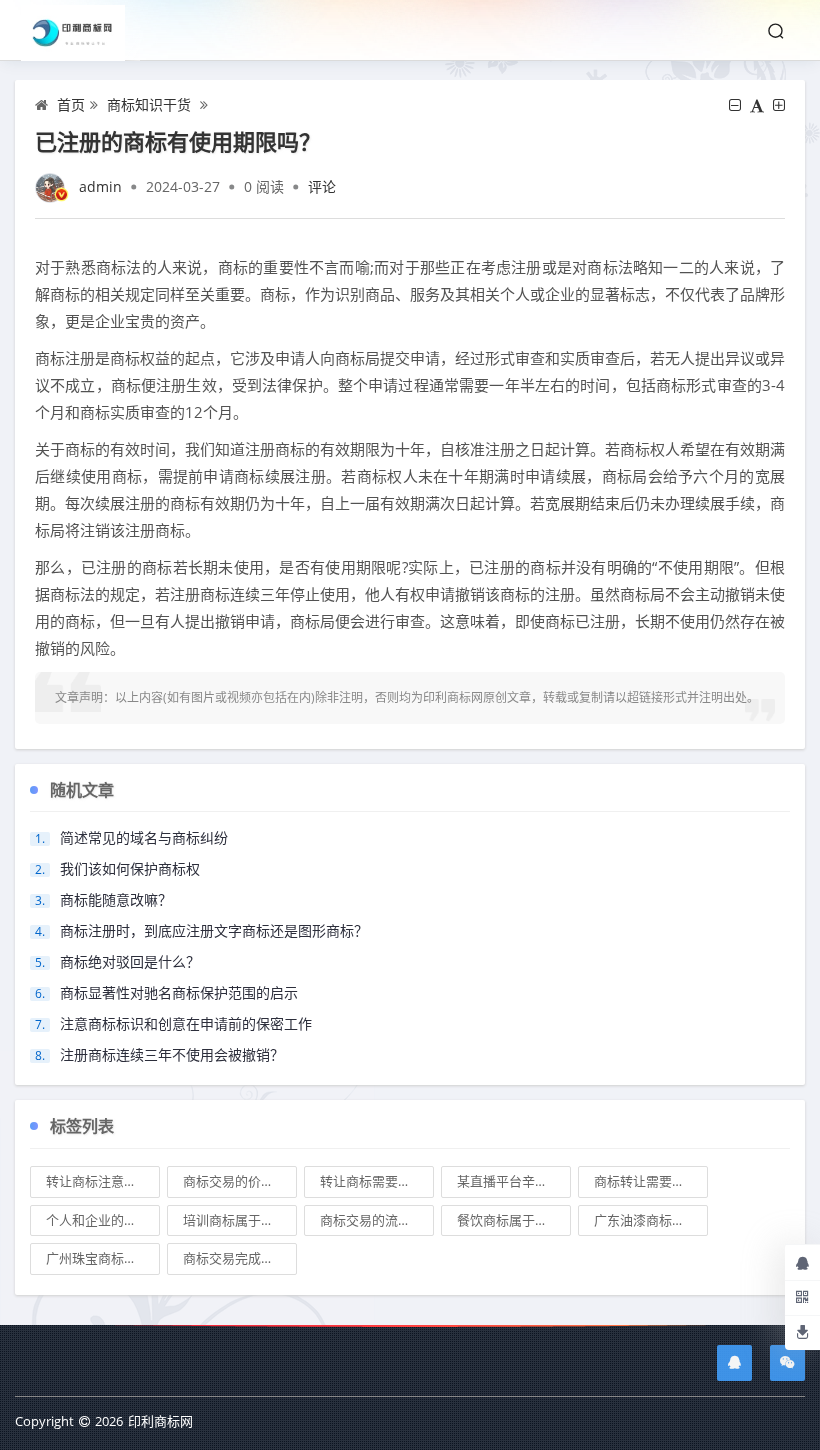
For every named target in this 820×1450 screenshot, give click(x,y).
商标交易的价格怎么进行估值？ (240, 1181)
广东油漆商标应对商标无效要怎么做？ (651, 1220)
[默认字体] (757, 105)
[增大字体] (779, 105)
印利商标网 (160, 1421)
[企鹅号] (734, 1363)
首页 (71, 104)
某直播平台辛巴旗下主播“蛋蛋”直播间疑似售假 (514, 1181)
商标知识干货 (149, 104)
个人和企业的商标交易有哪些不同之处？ (103, 1220)
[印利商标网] (80, 30)
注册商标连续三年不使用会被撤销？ (172, 1054)
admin (100, 186)
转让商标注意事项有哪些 (103, 1181)
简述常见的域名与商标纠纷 (144, 837)
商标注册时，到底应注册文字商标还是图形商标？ (214, 930)
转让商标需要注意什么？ (377, 1181)
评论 (322, 186)
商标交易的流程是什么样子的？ (377, 1220)
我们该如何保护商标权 (130, 868)
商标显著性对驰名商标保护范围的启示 (179, 992)
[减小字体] (735, 105)
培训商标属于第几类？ (240, 1220)
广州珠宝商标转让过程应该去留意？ (103, 1258)
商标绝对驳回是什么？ (130, 961)
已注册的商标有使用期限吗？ (178, 141)
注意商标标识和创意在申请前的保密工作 (186, 1023)
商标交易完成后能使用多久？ (240, 1258)
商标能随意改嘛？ (116, 899)
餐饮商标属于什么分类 (514, 1220)
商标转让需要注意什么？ (651, 1181)
